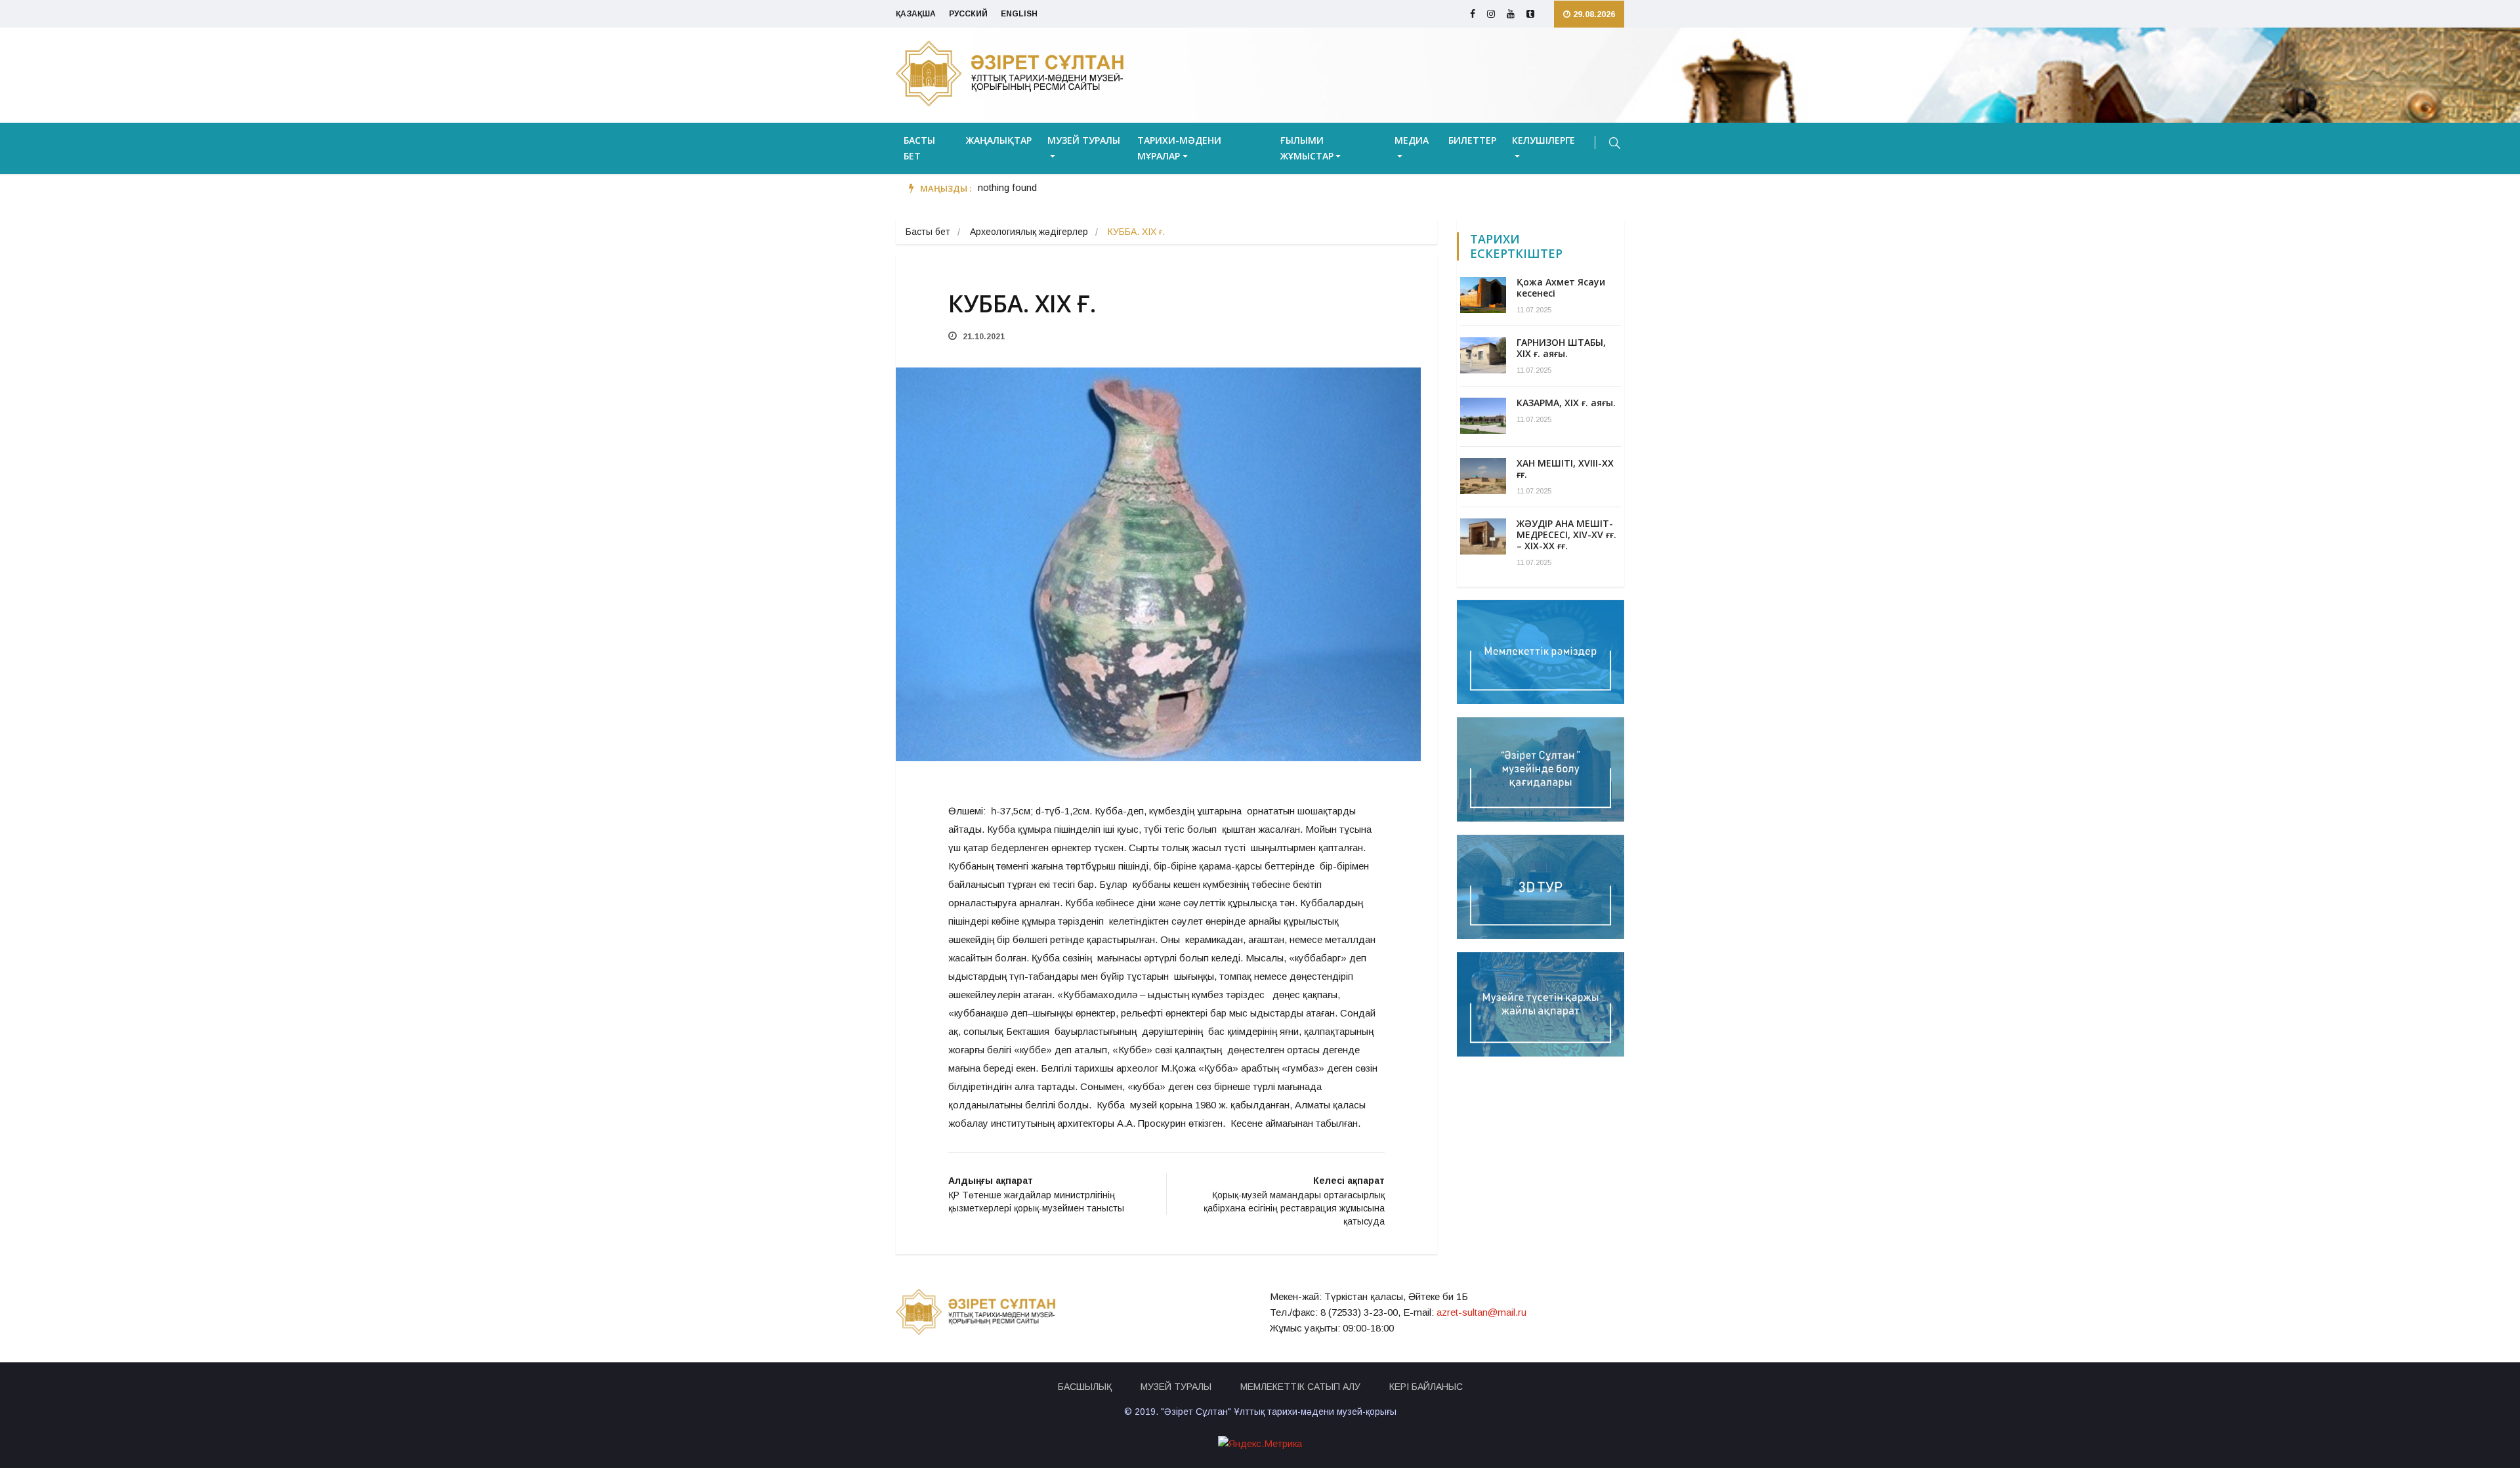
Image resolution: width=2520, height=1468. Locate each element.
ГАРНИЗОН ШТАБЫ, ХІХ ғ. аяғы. (1561, 348)
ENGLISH (1019, 14)
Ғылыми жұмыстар (1307, 148)
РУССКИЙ (968, 14)
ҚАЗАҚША (916, 14)
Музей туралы (1084, 140)
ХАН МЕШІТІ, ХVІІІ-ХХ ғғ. (1565, 469)
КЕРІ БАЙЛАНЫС (1426, 1387)
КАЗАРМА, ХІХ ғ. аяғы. (1566, 403)
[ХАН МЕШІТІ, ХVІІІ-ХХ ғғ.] (1483, 476)
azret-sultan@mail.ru (1481, 1312)
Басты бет (919, 148)
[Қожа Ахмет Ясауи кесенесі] (1483, 295)
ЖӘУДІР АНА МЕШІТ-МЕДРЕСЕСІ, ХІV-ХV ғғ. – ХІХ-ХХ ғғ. (1566, 535)
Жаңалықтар (999, 140)
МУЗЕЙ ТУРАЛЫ (1176, 1387)
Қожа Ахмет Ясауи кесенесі (1561, 287)
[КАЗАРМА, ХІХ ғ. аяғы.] (1483, 416)
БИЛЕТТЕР (1472, 140)
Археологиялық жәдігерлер (1029, 232)
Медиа (1412, 140)
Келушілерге (1543, 140)
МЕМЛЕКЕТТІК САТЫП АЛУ (1300, 1387)
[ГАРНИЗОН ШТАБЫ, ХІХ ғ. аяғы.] (1483, 355)
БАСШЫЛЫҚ (1085, 1387)
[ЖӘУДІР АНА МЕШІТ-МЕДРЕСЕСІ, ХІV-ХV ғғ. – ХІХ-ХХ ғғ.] (1483, 536)
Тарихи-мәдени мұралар (1179, 148)
